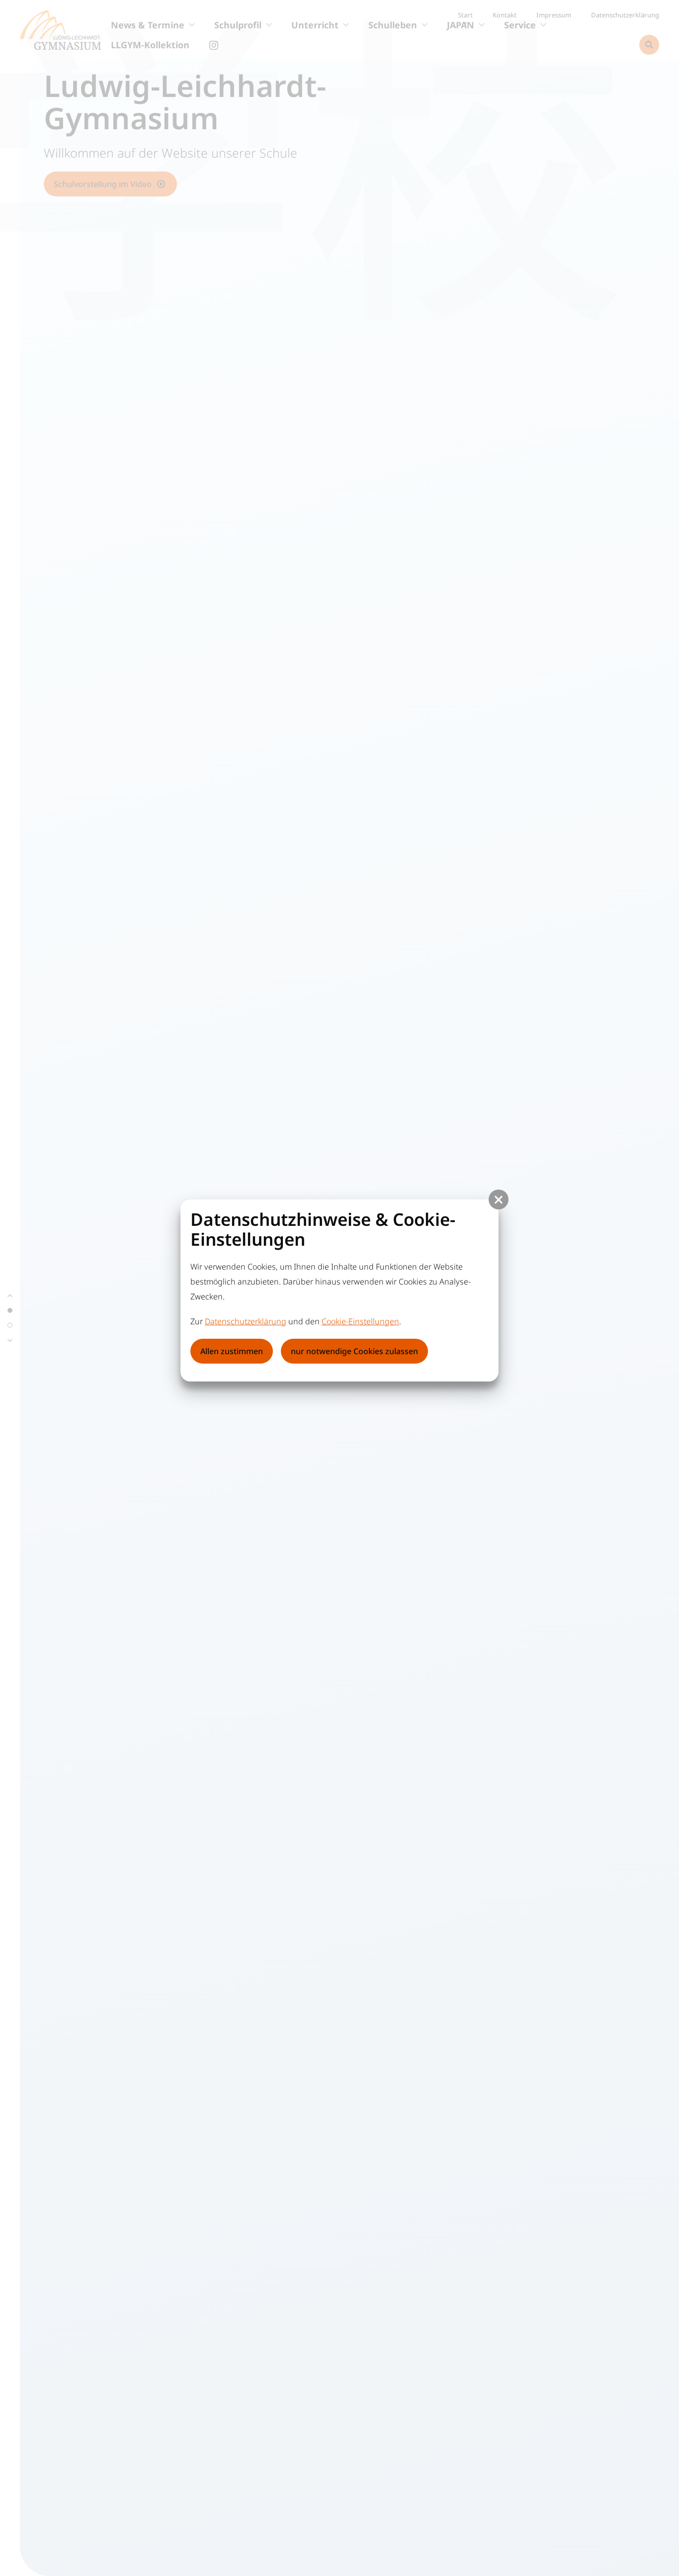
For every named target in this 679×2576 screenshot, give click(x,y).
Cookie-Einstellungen (360, 1321)
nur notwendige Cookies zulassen (354, 1351)
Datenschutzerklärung (246, 1321)
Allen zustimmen (232, 1351)
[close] (499, 1199)
